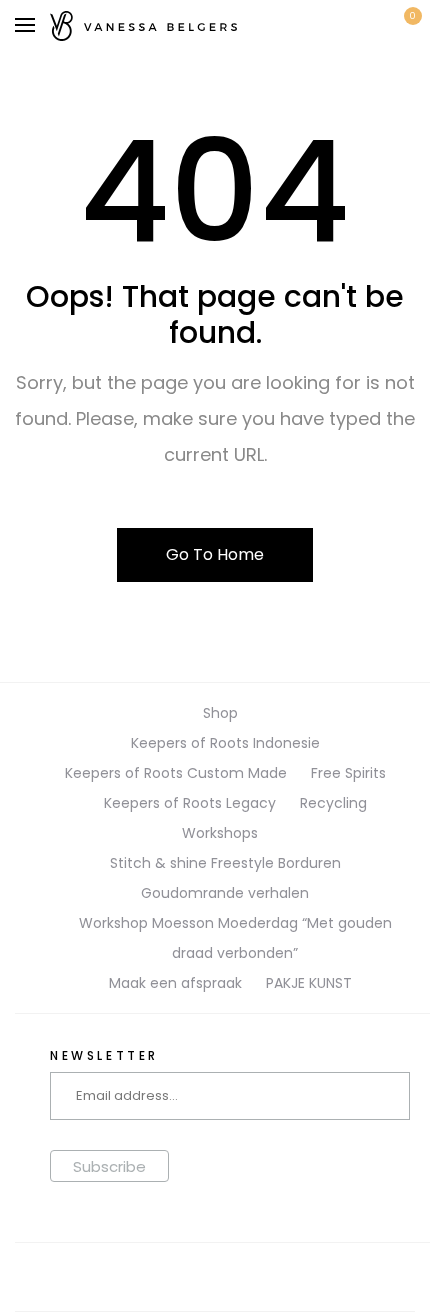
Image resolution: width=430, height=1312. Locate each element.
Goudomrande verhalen (225, 893)
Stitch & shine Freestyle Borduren (225, 863)
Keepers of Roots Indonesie (225, 743)
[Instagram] (215, 1277)
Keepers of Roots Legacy (190, 803)
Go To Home (215, 554)
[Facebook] (161, 1277)
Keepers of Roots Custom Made (176, 773)
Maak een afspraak (175, 983)
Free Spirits (348, 773)
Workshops (220, 833)
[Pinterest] (269, 1277)
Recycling (333, 803)
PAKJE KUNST (309, 983)
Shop (220, 713)
